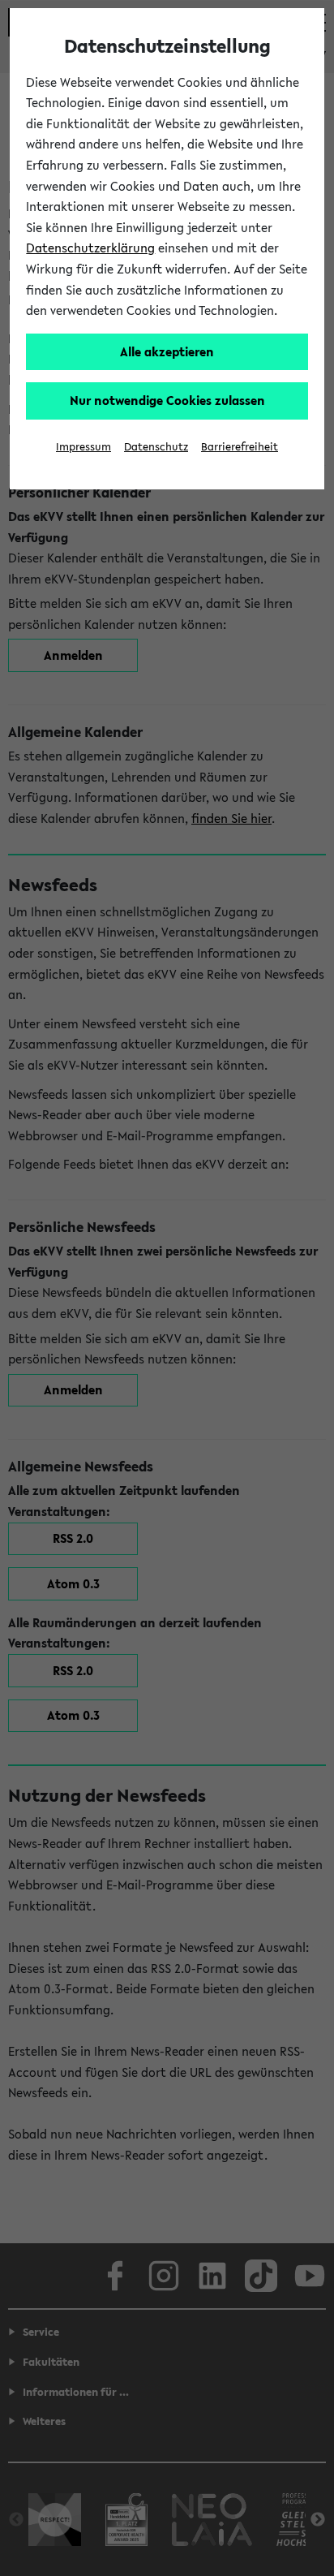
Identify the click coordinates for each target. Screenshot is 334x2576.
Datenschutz (156, 447)
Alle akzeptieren (167, 351)
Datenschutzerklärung (90, 248)
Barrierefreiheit (240, 447)
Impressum (83, 447)
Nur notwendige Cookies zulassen (167, 400)
